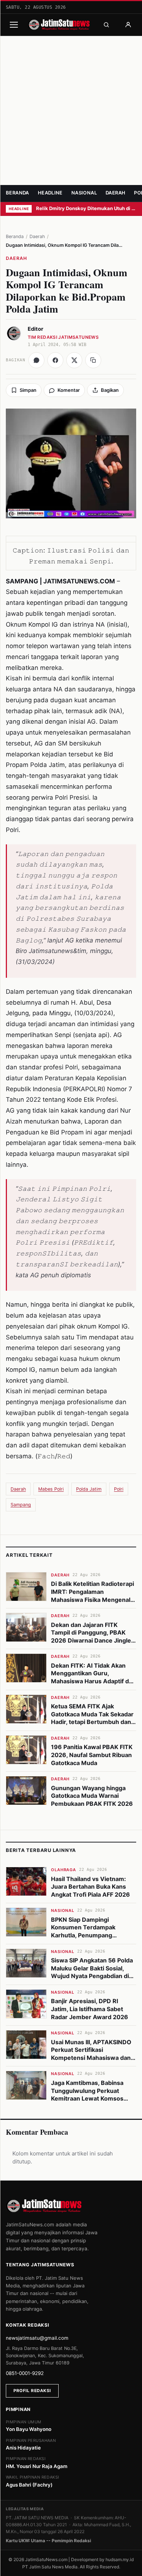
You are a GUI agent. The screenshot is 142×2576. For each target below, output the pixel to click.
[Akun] (128, 25)
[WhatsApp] (36, 360)
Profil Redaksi (32, 2391)
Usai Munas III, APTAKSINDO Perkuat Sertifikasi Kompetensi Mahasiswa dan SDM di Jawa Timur (91, 2054)
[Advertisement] (71, 110)
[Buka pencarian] (106, 25)
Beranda (17, 193)
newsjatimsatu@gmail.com (37, 2338)
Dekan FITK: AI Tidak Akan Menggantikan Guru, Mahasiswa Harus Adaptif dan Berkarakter (93, 1677)
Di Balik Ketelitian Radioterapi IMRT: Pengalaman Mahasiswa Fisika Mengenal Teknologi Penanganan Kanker (92, 1599)
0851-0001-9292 (25, 2373)
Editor (35, 329)
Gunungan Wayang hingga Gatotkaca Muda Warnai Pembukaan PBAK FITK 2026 (92, 1796)
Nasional (84, 193)
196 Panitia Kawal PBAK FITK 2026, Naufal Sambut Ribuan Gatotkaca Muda (92, 1755)
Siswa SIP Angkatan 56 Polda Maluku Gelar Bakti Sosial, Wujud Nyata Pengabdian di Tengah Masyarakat (92, 1972)
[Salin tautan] (93, 360)
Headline (50, 193)
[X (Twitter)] (74, 360)
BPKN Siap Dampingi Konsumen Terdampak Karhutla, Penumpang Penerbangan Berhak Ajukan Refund (92, 1935)
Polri (119, 1489)
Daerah (115, 193)
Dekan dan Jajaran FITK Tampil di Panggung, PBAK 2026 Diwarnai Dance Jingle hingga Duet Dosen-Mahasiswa (91, 1640)
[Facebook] (55, 360)
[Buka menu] (14, 25)
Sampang (21, 1505)
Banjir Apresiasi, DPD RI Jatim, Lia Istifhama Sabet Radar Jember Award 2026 (90, 2009)
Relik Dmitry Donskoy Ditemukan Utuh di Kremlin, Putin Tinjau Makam (86, 208)
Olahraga (64, 1870)
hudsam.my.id (120, 2559)
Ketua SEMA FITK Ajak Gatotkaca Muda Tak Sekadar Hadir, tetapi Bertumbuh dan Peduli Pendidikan (92, 1718)
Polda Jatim (89, 1489)
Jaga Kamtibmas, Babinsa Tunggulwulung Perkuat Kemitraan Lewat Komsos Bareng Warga (87, 2095)
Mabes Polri (51, 1489)
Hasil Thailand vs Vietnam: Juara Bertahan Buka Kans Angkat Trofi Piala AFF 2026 (90, 1887)
